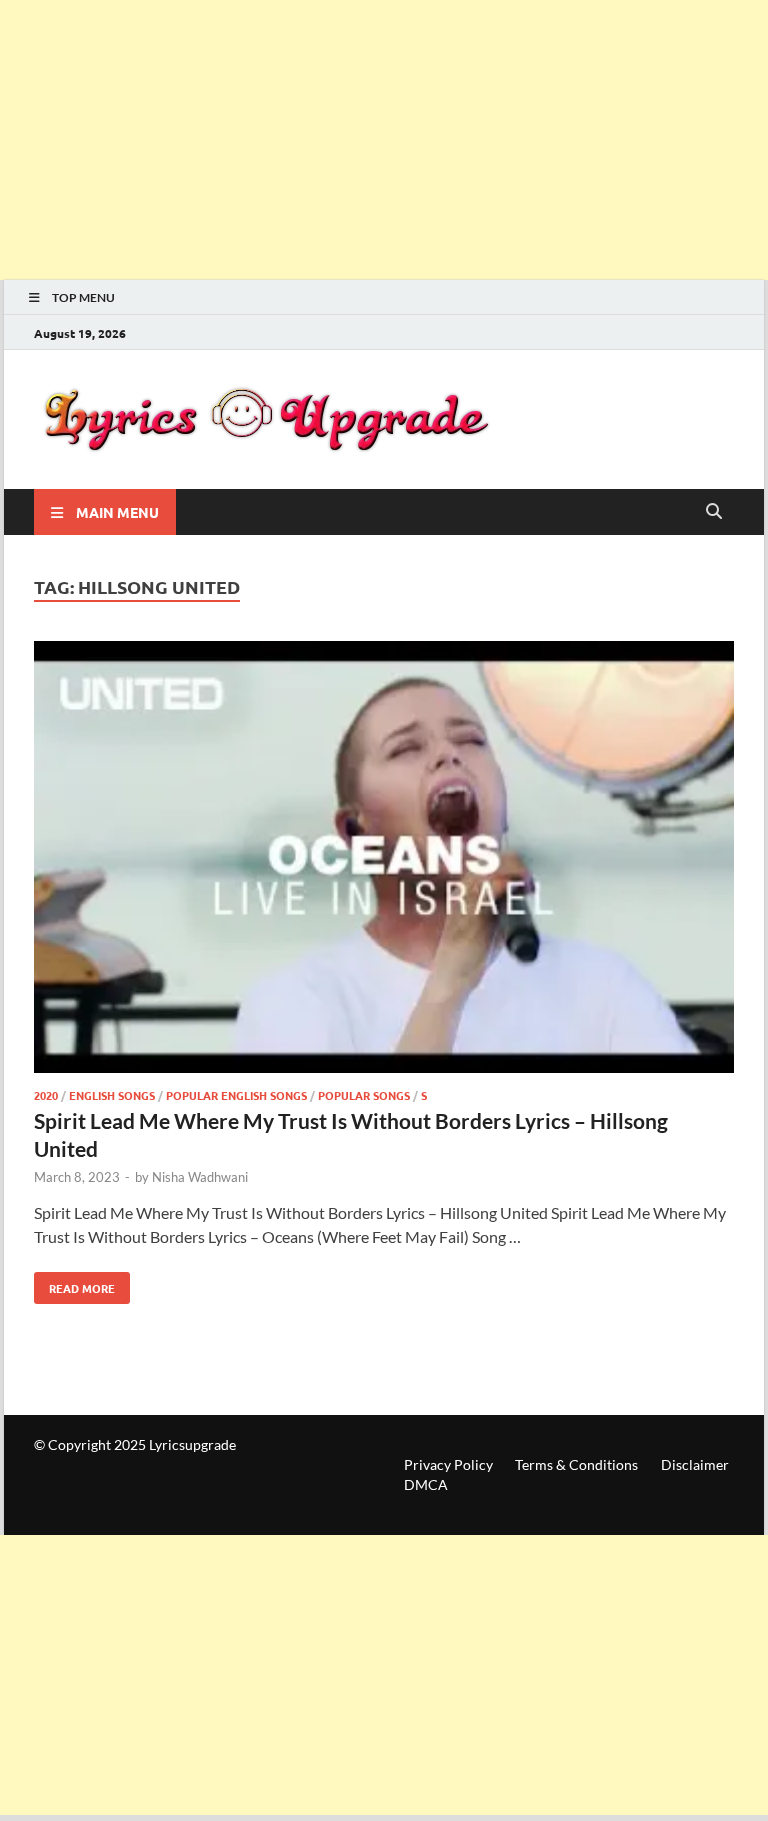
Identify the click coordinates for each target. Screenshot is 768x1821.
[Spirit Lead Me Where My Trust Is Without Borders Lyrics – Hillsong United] (384, 860)
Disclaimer (695, 1464)
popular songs (364, 1095)
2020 (46, 1095)
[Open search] (714, 512)
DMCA (426, 1484)
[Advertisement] (384, 140)
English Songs (112, 1095)
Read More (74, 1284)
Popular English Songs (236, 1095)
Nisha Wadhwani (200, 1177)
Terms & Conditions (576, 1464)
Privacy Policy (448, 1464)
